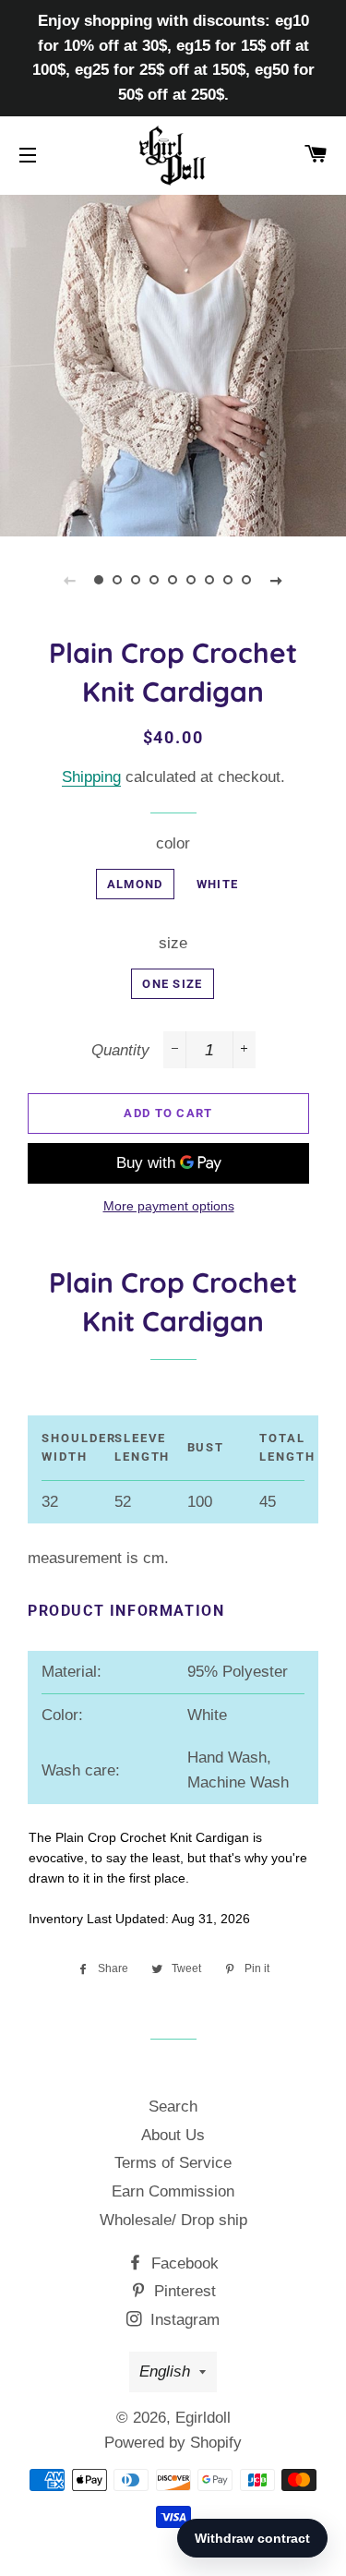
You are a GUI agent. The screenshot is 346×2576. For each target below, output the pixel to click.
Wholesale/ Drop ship (173, 2220)
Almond (135, 884)
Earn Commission (173, 2191)
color (173, 843)
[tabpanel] (173, 363)
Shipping (91, 777)
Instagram (183, 2320)
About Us (173, 2135)
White (218, 884)
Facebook (183, 2263)
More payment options (169, 1206)
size (173, 943)
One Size (172, 984)
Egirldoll (203, 2418)
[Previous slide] (70, 580)
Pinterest (183, 2291)
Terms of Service (173, 2163)
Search (173, 2107)
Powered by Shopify (173, 2443)
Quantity (120, 1050)
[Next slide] (277, 580)
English (165, 2371)
